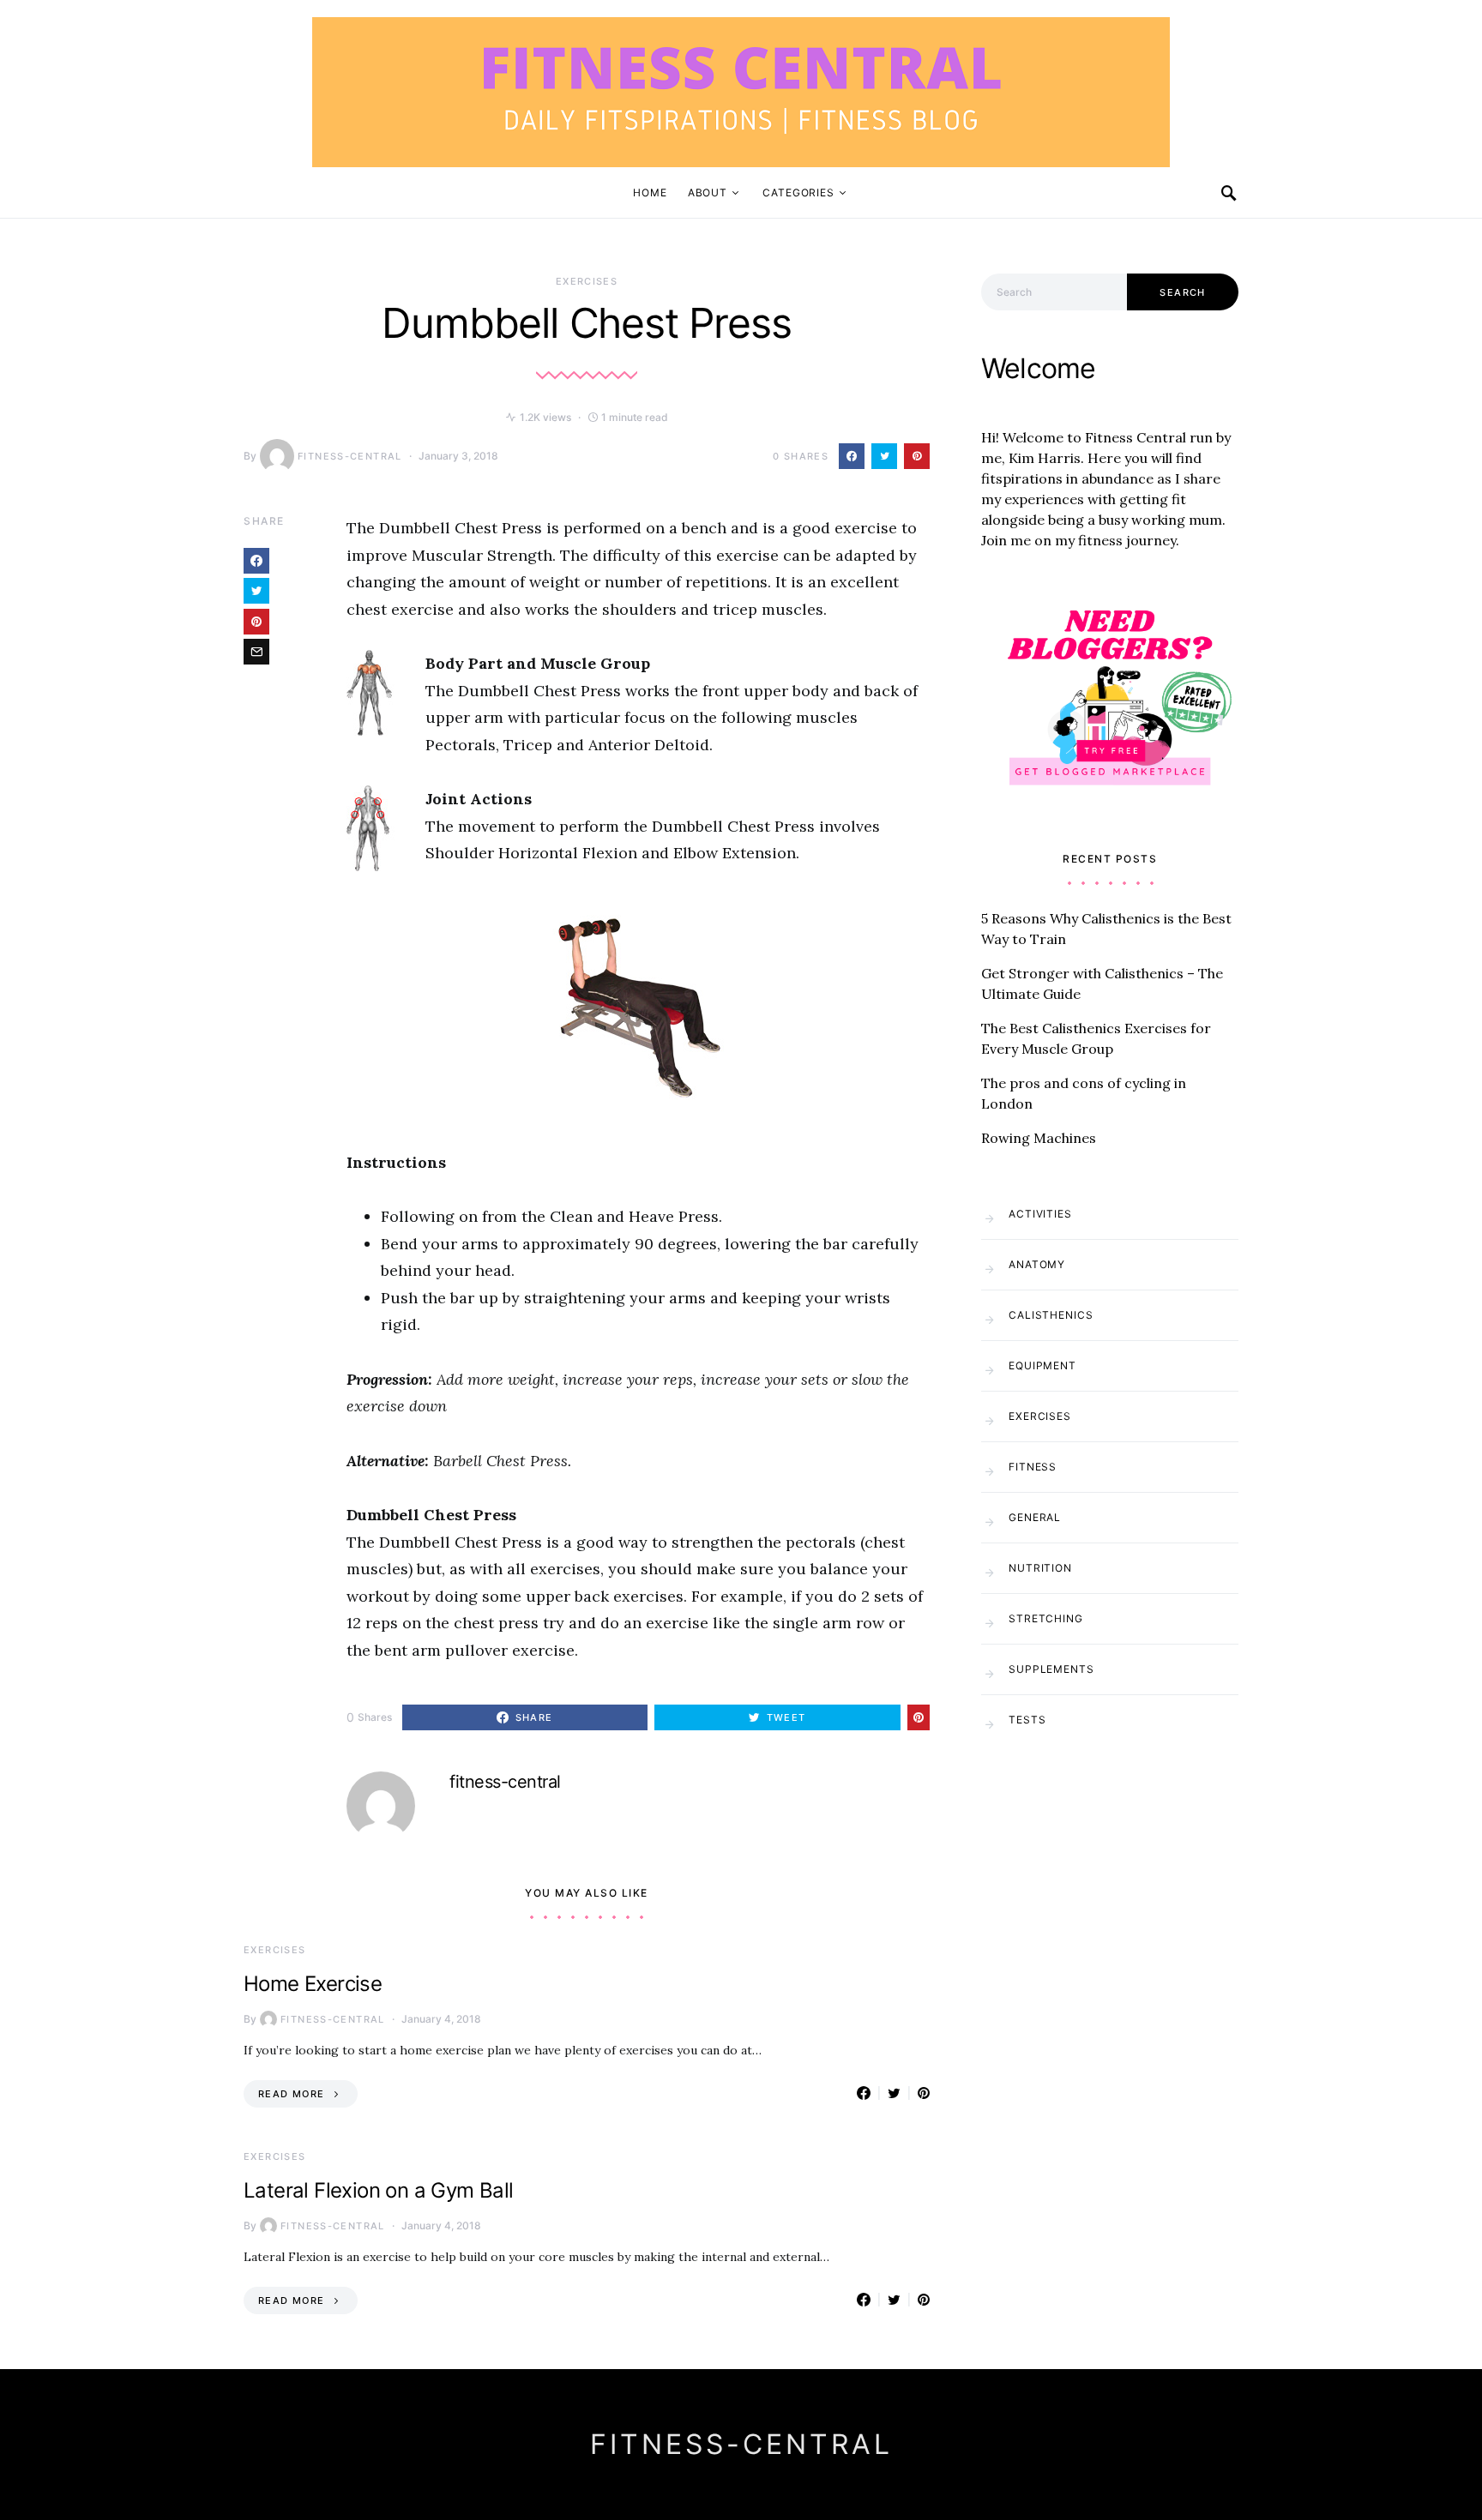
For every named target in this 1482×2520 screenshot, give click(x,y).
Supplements (1051, 1669)
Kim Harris (1045, 458)
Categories (798, 192)
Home (650, 192)
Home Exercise (313, 1984)
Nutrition (1040, 1568)
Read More (291, 2094)
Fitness (1033, 1467)
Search (1182, 292)
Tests (1027, 1720)
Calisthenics (1051, 1315)
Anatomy (1037, 1264)
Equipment (1042, 1365)
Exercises (587, 281)
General (1035, 1517)
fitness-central (350, 456)
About (708, 192)
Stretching (1046, 1618)
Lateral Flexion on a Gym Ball (379, 2190)
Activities (1040, 1214)
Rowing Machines (1039, 1138)
